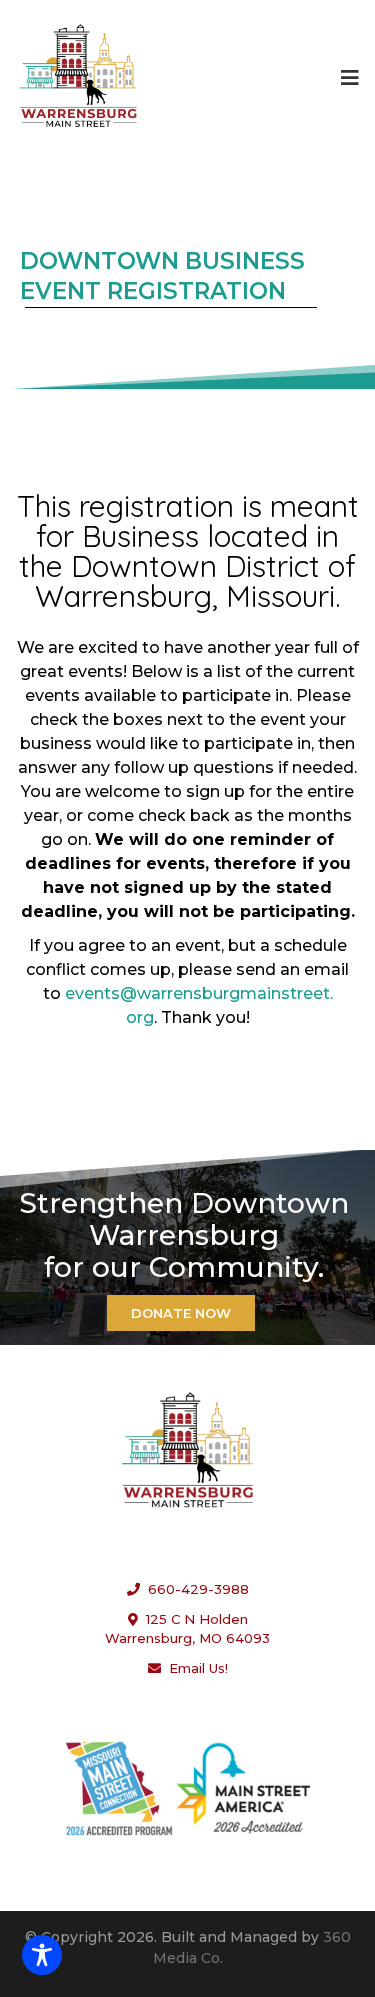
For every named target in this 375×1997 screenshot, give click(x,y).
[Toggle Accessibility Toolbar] (42, 1955)
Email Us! (194, 1668)
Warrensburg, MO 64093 (187, 1638)
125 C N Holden (197, 1619)
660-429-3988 (194, 1589)
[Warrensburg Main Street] (78, 77)
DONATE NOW (181, 1313)
